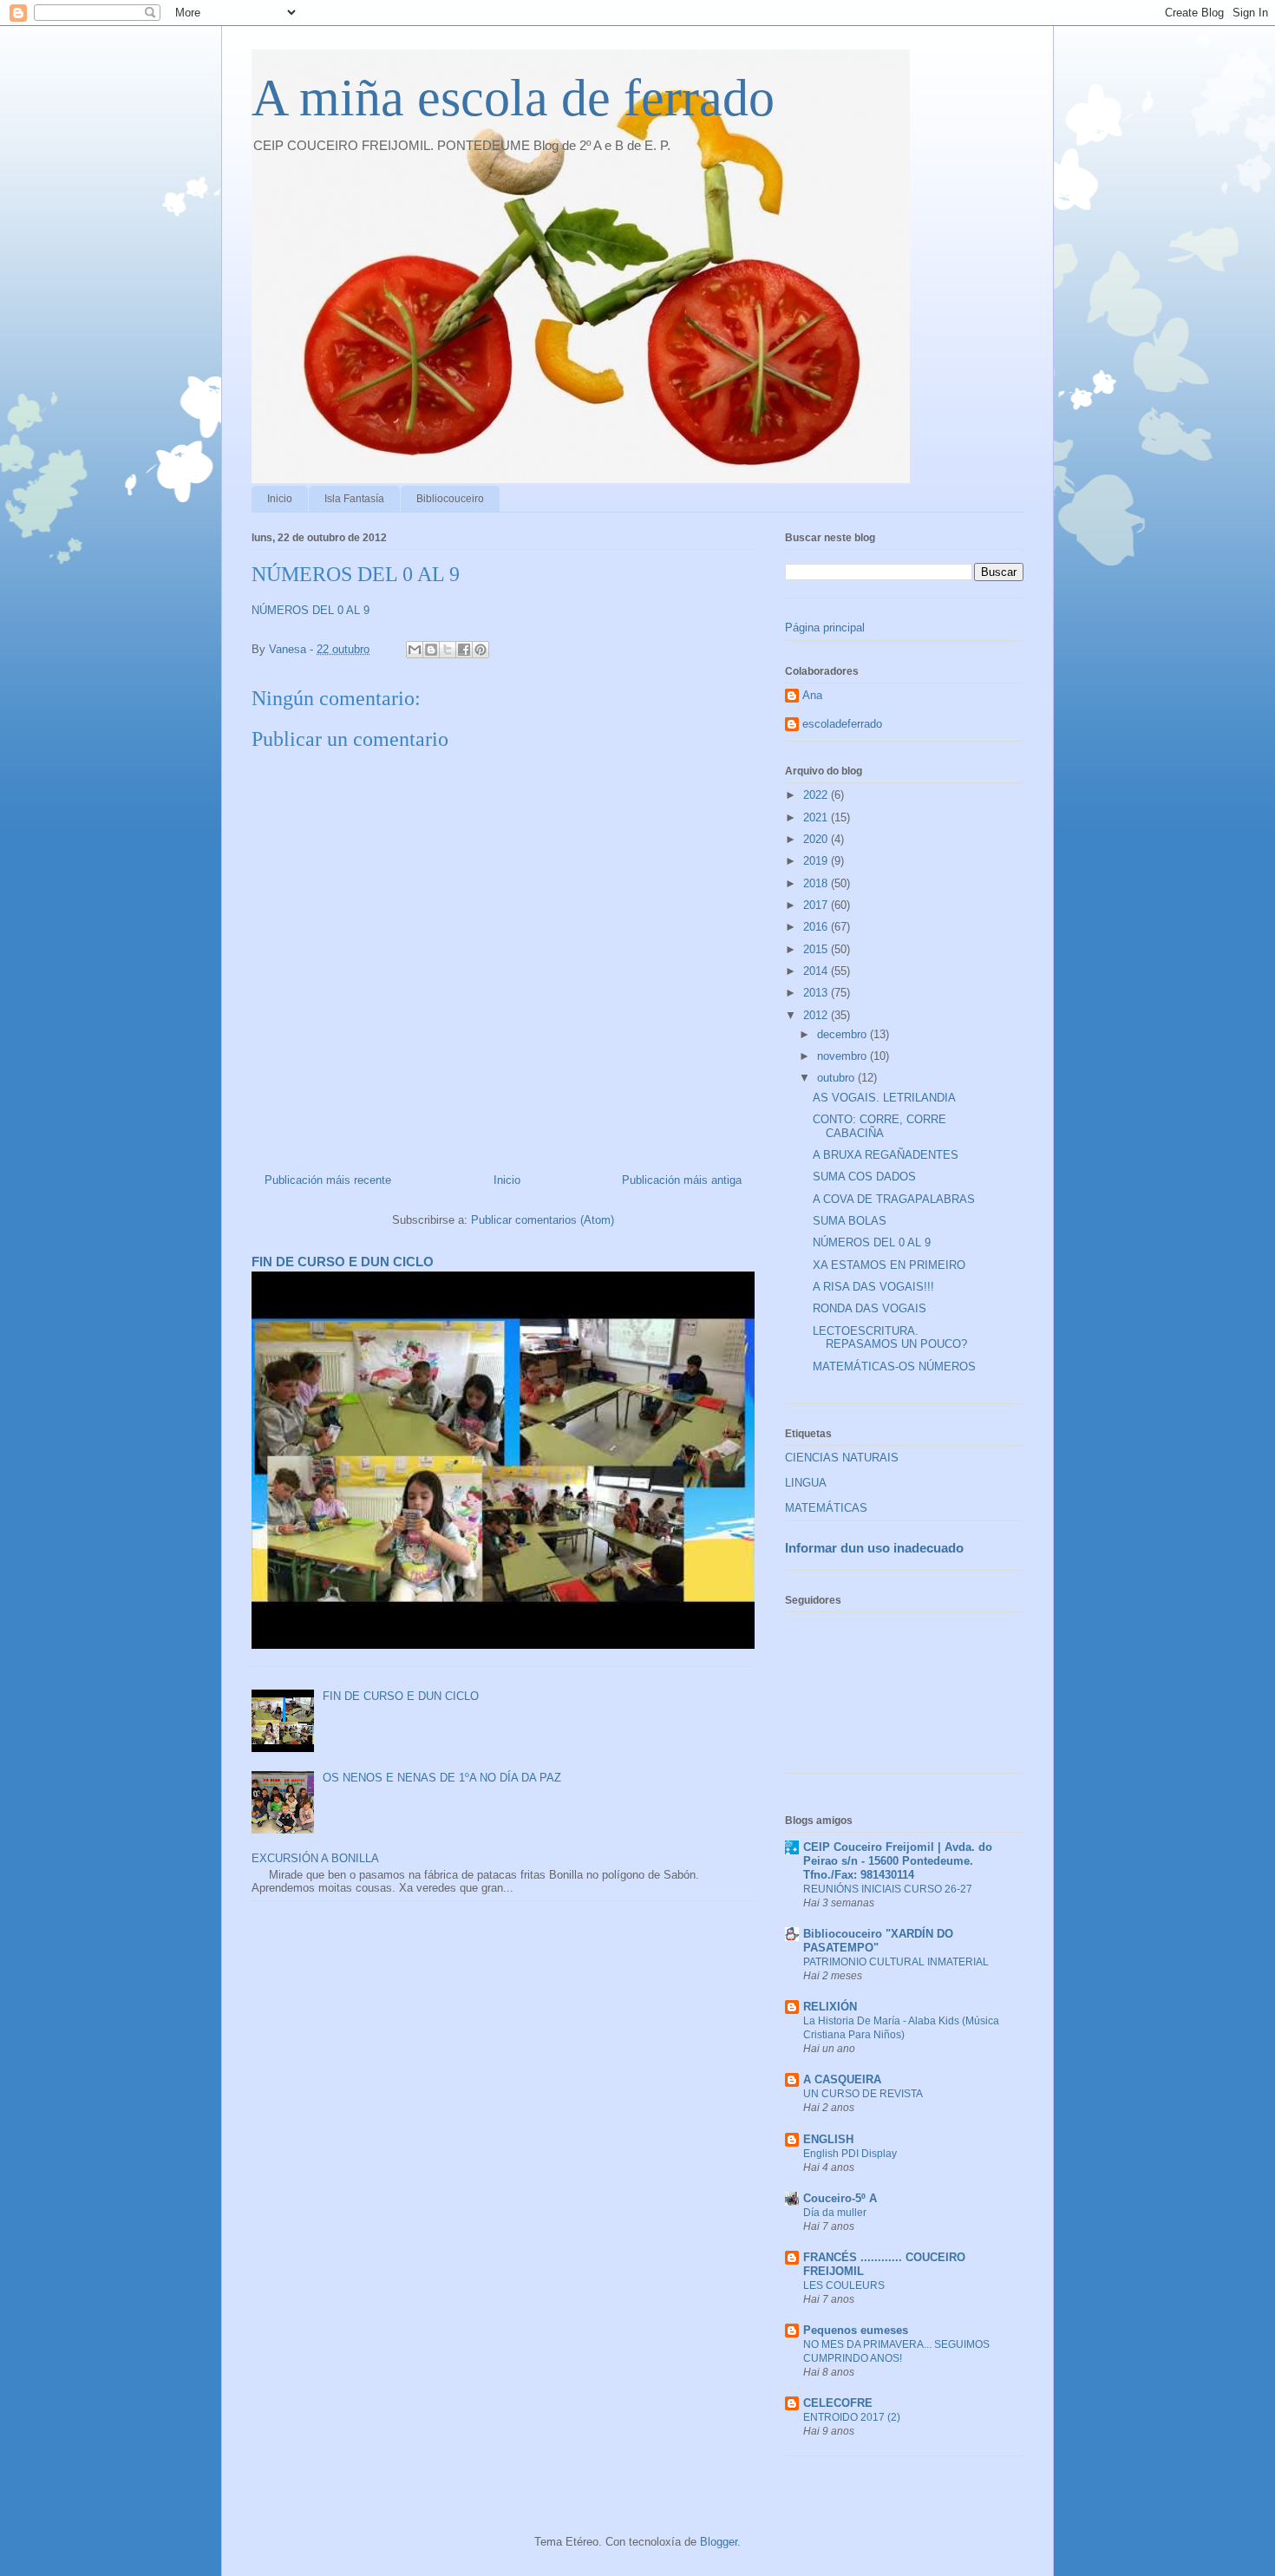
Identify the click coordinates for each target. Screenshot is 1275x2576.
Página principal (825, 628)
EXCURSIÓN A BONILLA (315, 1858)
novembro (843, 1056)
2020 (817, 839)
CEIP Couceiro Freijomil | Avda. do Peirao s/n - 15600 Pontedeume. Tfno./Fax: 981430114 (898, 1861)
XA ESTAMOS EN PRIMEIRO (889, 1265)
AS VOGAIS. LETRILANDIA (884, 1098)
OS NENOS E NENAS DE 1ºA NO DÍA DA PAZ (442, 1778)
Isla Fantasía (354, 499)
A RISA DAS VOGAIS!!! (873, 1287)
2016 (817, 927)
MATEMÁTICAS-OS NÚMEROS (894, 1366)
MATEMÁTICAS (826, 1508)
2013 (817, 993)
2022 (817, 795)
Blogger (719, 2542)
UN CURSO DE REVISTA (863, 2094)
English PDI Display (850, 2154)
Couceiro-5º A (840, 2198)
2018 (817, 883)
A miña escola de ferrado (513, 98)
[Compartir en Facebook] (464, 650)
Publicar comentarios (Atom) (543, 1220)
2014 (817, 971)
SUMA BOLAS (850, 1221)
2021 (817, 817)
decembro (843, 1034)
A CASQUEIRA (842, 2079)
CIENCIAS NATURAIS (842, 1458)
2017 (817, 905)
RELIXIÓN (830, 2007)
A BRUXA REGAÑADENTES (886, 1155)
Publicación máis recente (328, 1180)
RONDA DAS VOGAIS (870, 1308)
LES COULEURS (844, 2285)
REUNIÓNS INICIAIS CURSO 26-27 (888, 1889)
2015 (817, 949)
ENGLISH (828, 2139)
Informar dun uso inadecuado (874, 1548)
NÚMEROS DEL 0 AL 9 (311, 610)
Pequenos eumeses (856, 2330)
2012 (817, 1015)
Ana (812, 695)
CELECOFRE (838, 2403)
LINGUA (806, 1483)
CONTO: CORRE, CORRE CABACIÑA (879, 1126)
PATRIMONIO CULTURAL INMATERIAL (896, 1962)
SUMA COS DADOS (864, 1177)
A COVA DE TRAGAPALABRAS (894, 1199)
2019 (817, 861)
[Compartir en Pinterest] (481, 650)
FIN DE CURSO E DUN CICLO (343, 1262)
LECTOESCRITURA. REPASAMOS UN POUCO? (890, 1338)
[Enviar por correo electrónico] (415, 650)
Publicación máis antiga (682, 1180)
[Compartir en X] (448, 650)
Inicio (280, 499)
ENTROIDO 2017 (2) (852, 2417)
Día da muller (835, 2213)
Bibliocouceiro (450, 499)
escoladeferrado (842, 724)
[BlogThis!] (431, 650)
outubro (837, 1078)
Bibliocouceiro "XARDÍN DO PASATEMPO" (878, 1941)
